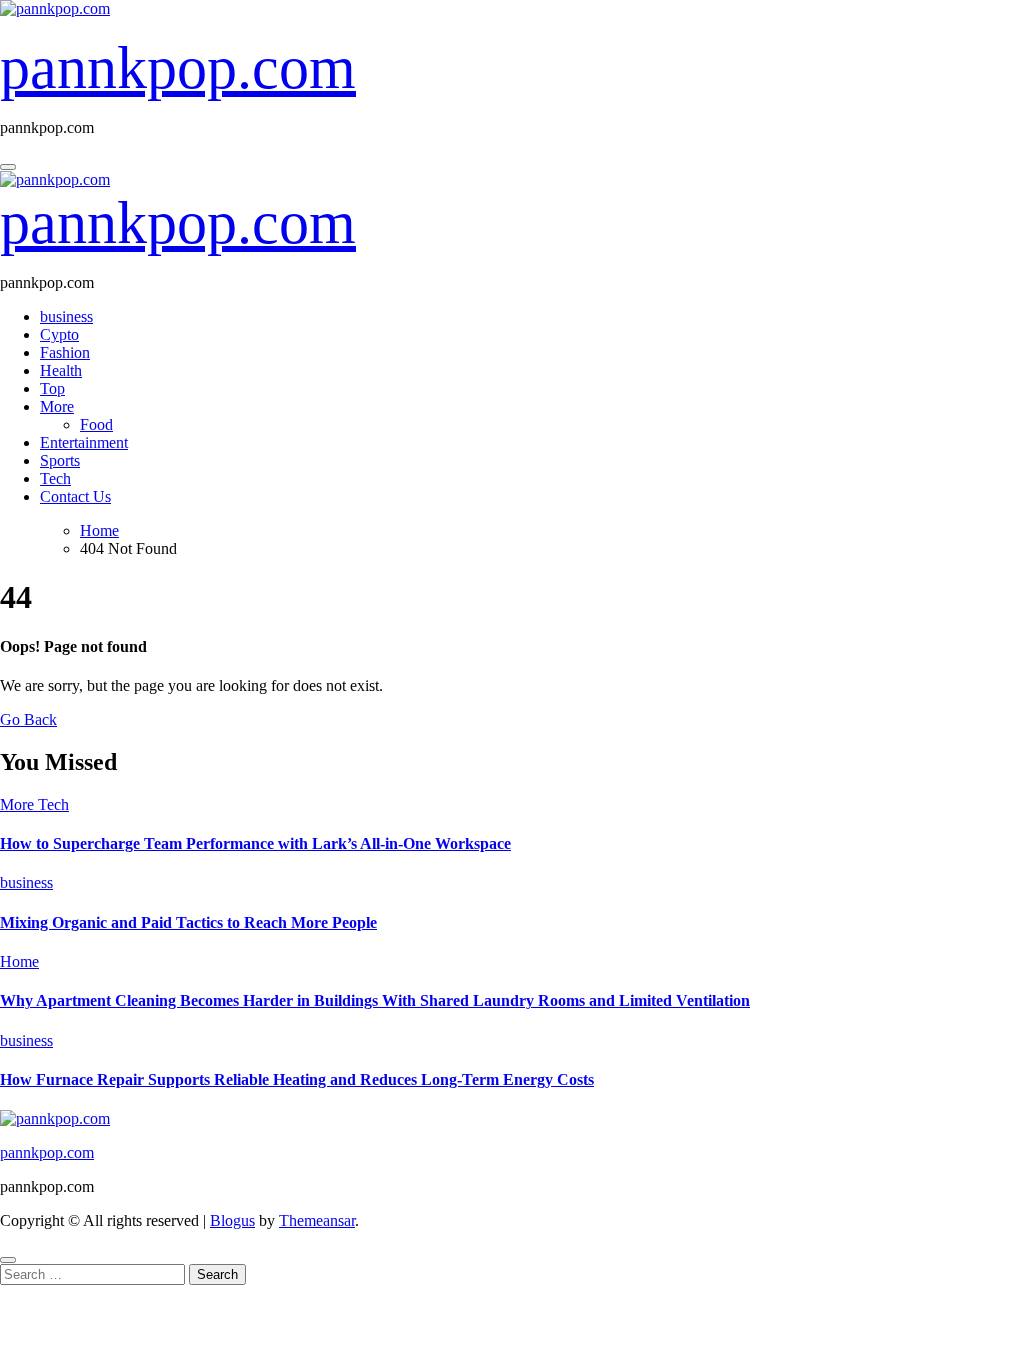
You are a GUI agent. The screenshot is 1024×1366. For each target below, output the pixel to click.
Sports (60, 460)
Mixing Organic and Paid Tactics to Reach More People (188, 922)
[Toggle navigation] (8, 167)
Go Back (28, 719)
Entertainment (84, 442)
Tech (55, 478)
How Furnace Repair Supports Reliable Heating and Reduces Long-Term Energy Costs (297, 1079)
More (57, 406)
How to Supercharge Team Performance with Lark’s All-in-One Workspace (255, 843)
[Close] (8, 1260)
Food (96, 424)
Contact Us (75, 496)
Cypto (59, 334)
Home (19, 961)
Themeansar (317, 1220)
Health (61, 370)
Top (52, 388)
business (66, 316)
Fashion (65, 352)
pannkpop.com (178, 68)
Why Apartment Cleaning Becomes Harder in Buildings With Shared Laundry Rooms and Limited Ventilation (375, 1000)
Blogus (232, 1220)
